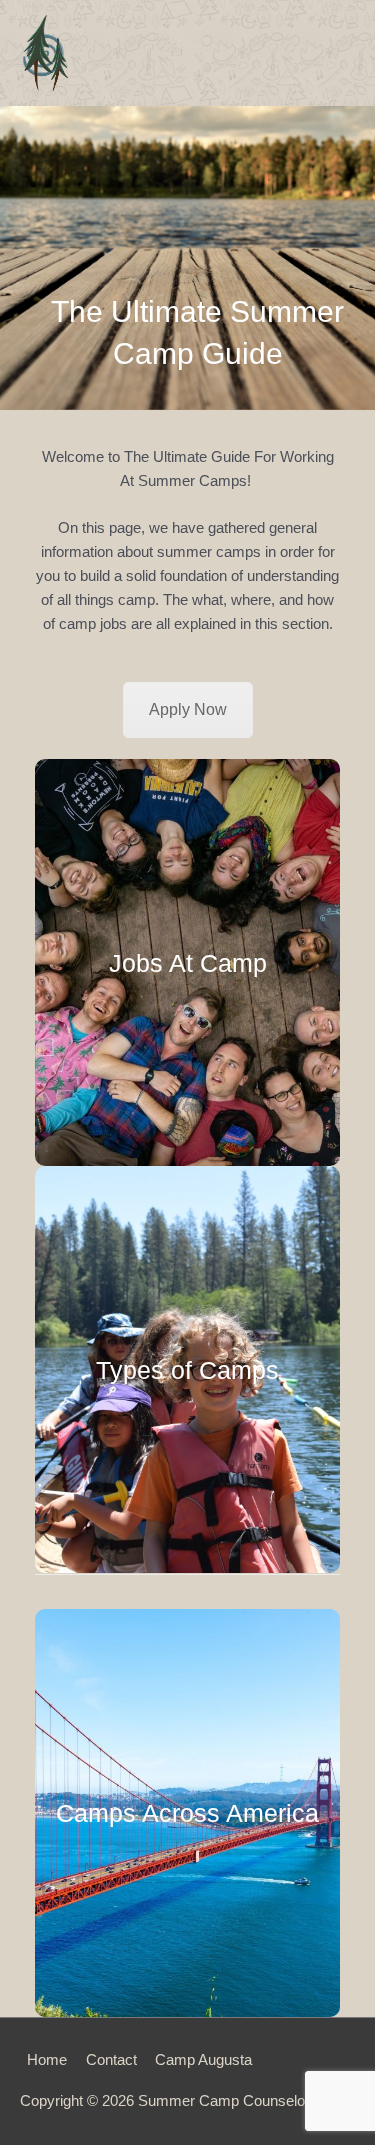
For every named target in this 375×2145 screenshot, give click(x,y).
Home (47, 2060)
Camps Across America (187, 1813)
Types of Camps (187, 1370)
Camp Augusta (203, 2060)
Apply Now (188, 709)
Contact (111, 2060)
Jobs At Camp (188, 963)
